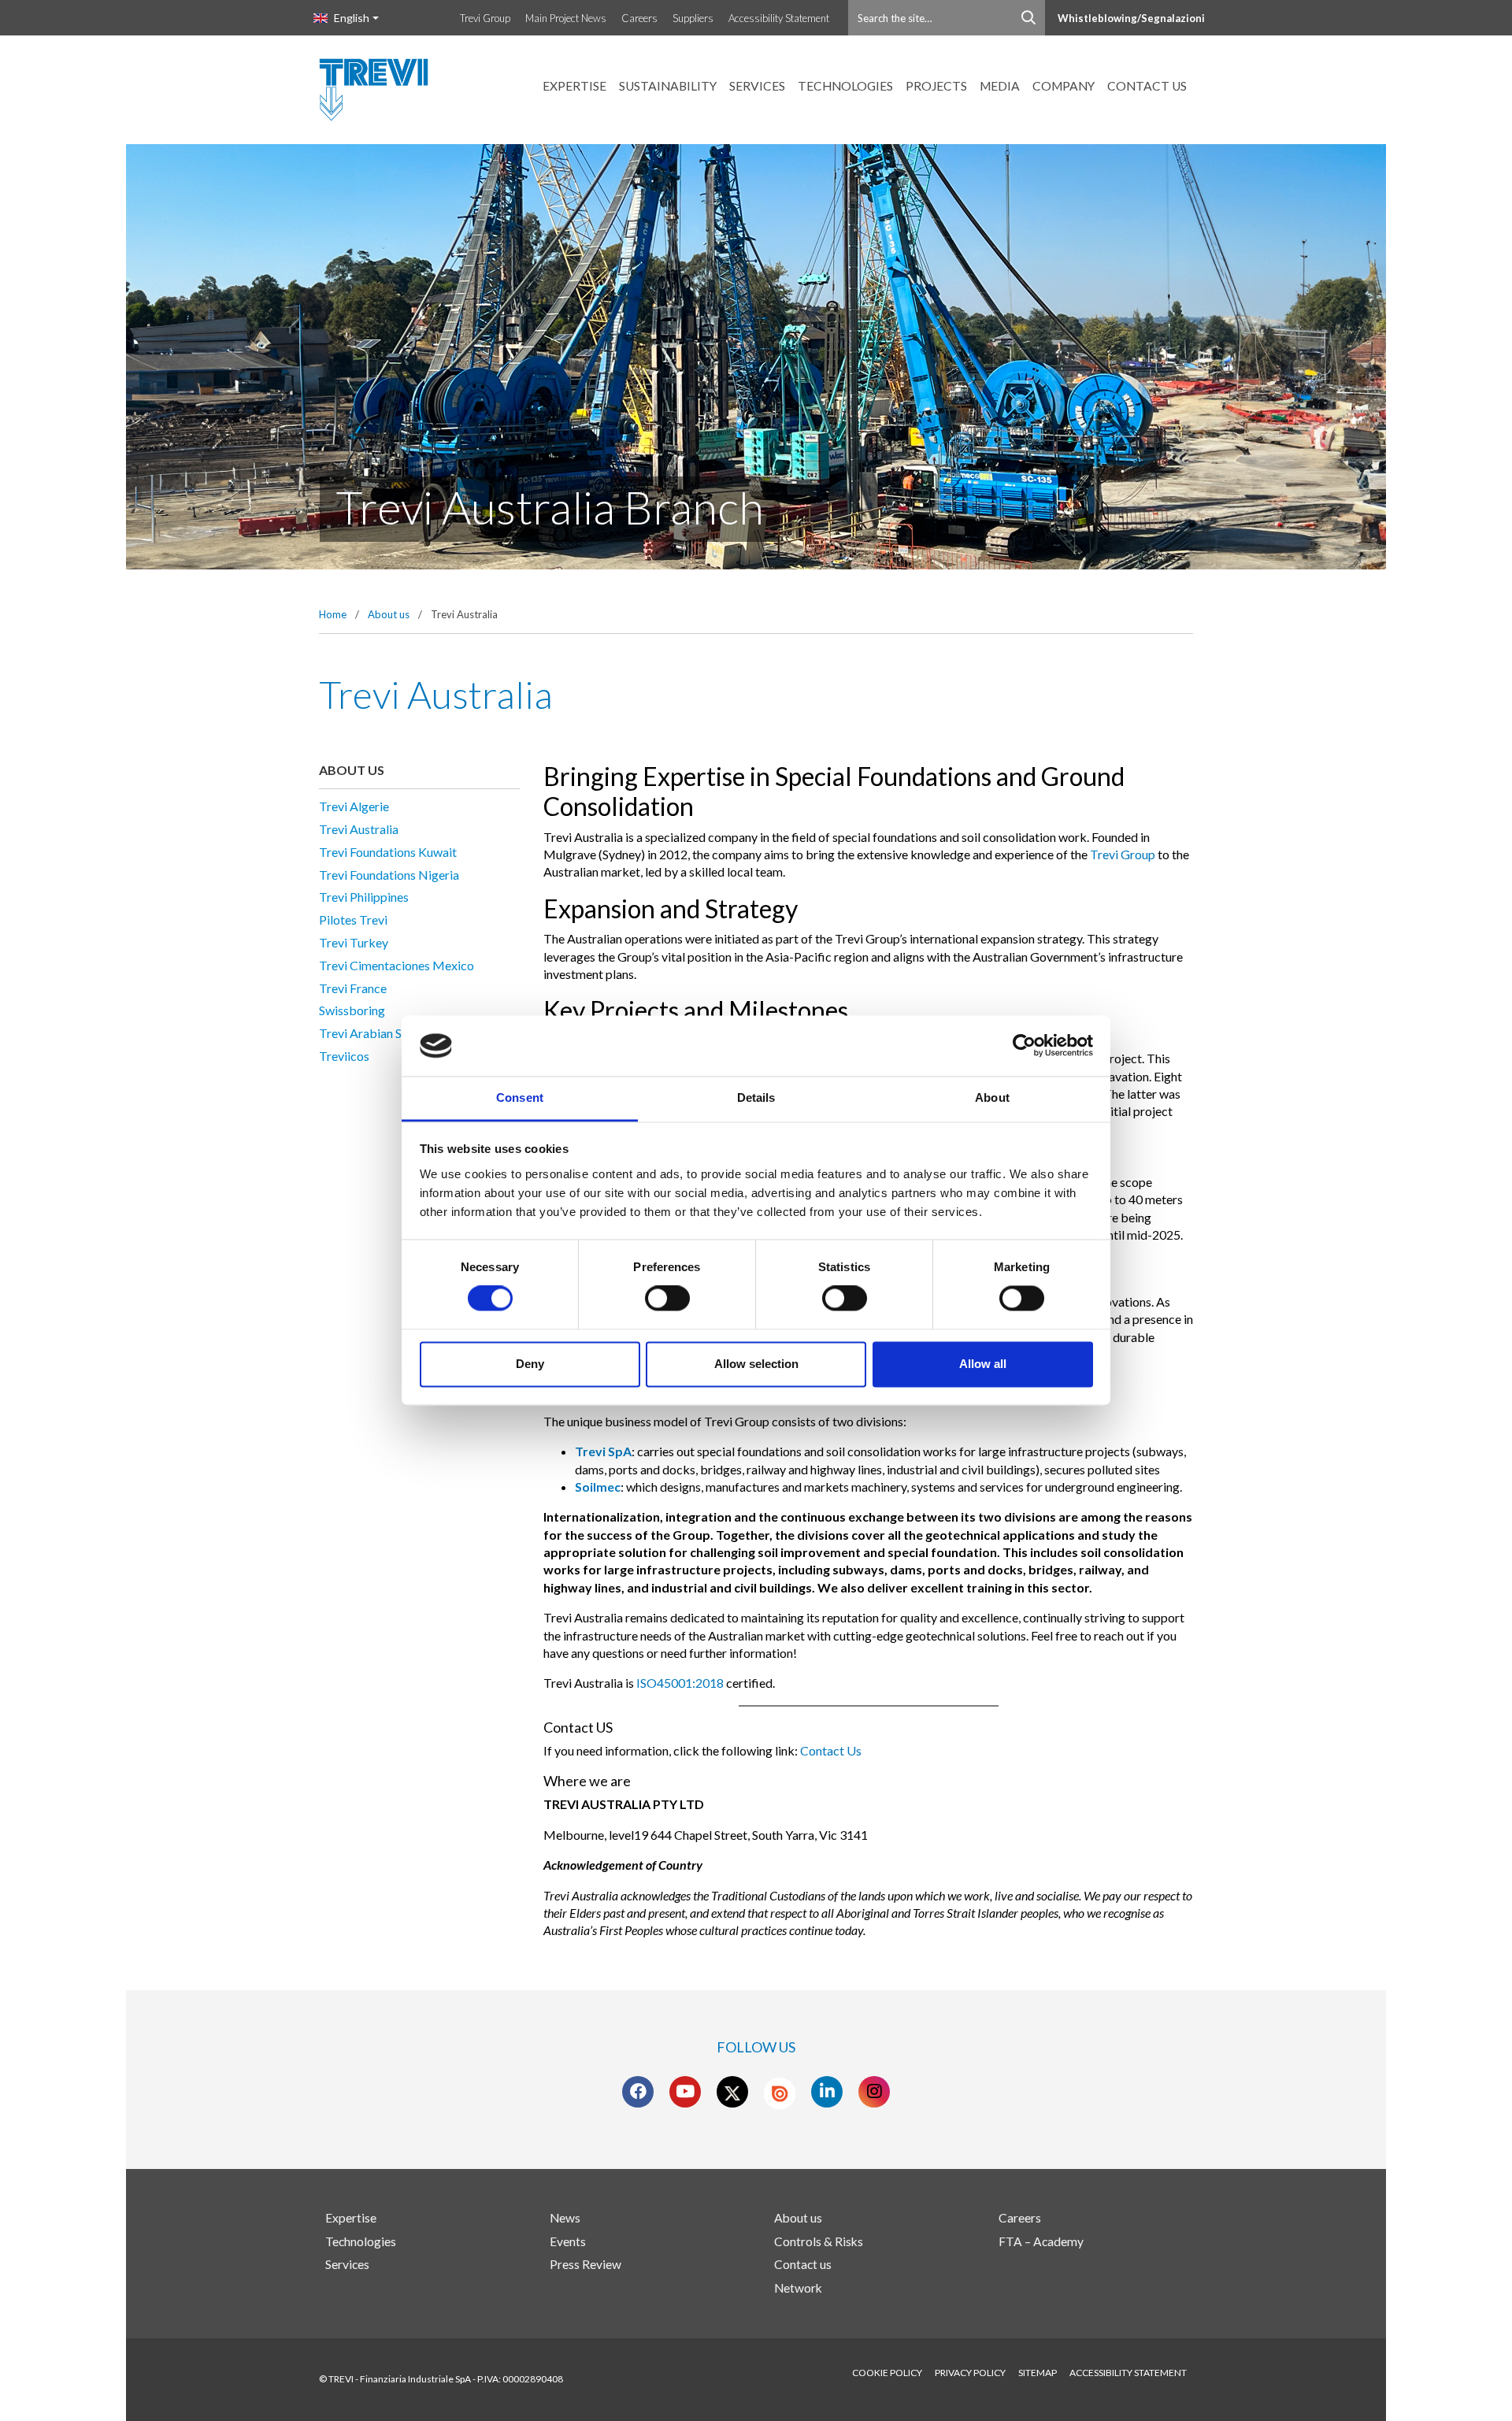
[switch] (667, 1299)
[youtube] (685, 2092)
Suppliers (693, 18)
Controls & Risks (819, 2241)
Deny (530, 1364)
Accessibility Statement (779, 18)
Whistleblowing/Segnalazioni (1131, 18)
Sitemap (1038, 2373)
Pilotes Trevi (353, 919)
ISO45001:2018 (680, 1683)
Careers (639, 18)
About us (389, 614)
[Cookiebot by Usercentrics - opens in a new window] (1024, 1046)
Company (1064, 86)
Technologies (845, 86)
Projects (936, 86)
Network (798, 2288)
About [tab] (992, 1097)
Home (333, 614)
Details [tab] (756, 1097)
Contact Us (831, 1750)
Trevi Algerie (354, 806)
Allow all (983, 1364)
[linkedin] (827, 2092)
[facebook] (638, 2092)
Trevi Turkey (354, 942)
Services (757, 86)
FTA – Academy (1041, 2241)
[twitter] (732, 2092)
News (565, 2218)
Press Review (586, 2264)
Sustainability (668, 86)
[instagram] (875, 2092)
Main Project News (566, 18)
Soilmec (598, 1487)
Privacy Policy (970, 2373)
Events (568, 2241)
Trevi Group (485, 18)
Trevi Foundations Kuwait (388, 852)
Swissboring (352, 1010)
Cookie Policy (887, 2373)
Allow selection (756, 1364)
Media (1000, 86)
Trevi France (353, 988)
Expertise (574, 86)
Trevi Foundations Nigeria (389, 875)
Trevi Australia (359, 829)
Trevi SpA (603, 1451)
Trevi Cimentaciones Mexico (397, 965)
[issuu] (780, 2093)
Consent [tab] (520, 1097)
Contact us (1147, 86)
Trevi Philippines (364, 897)
